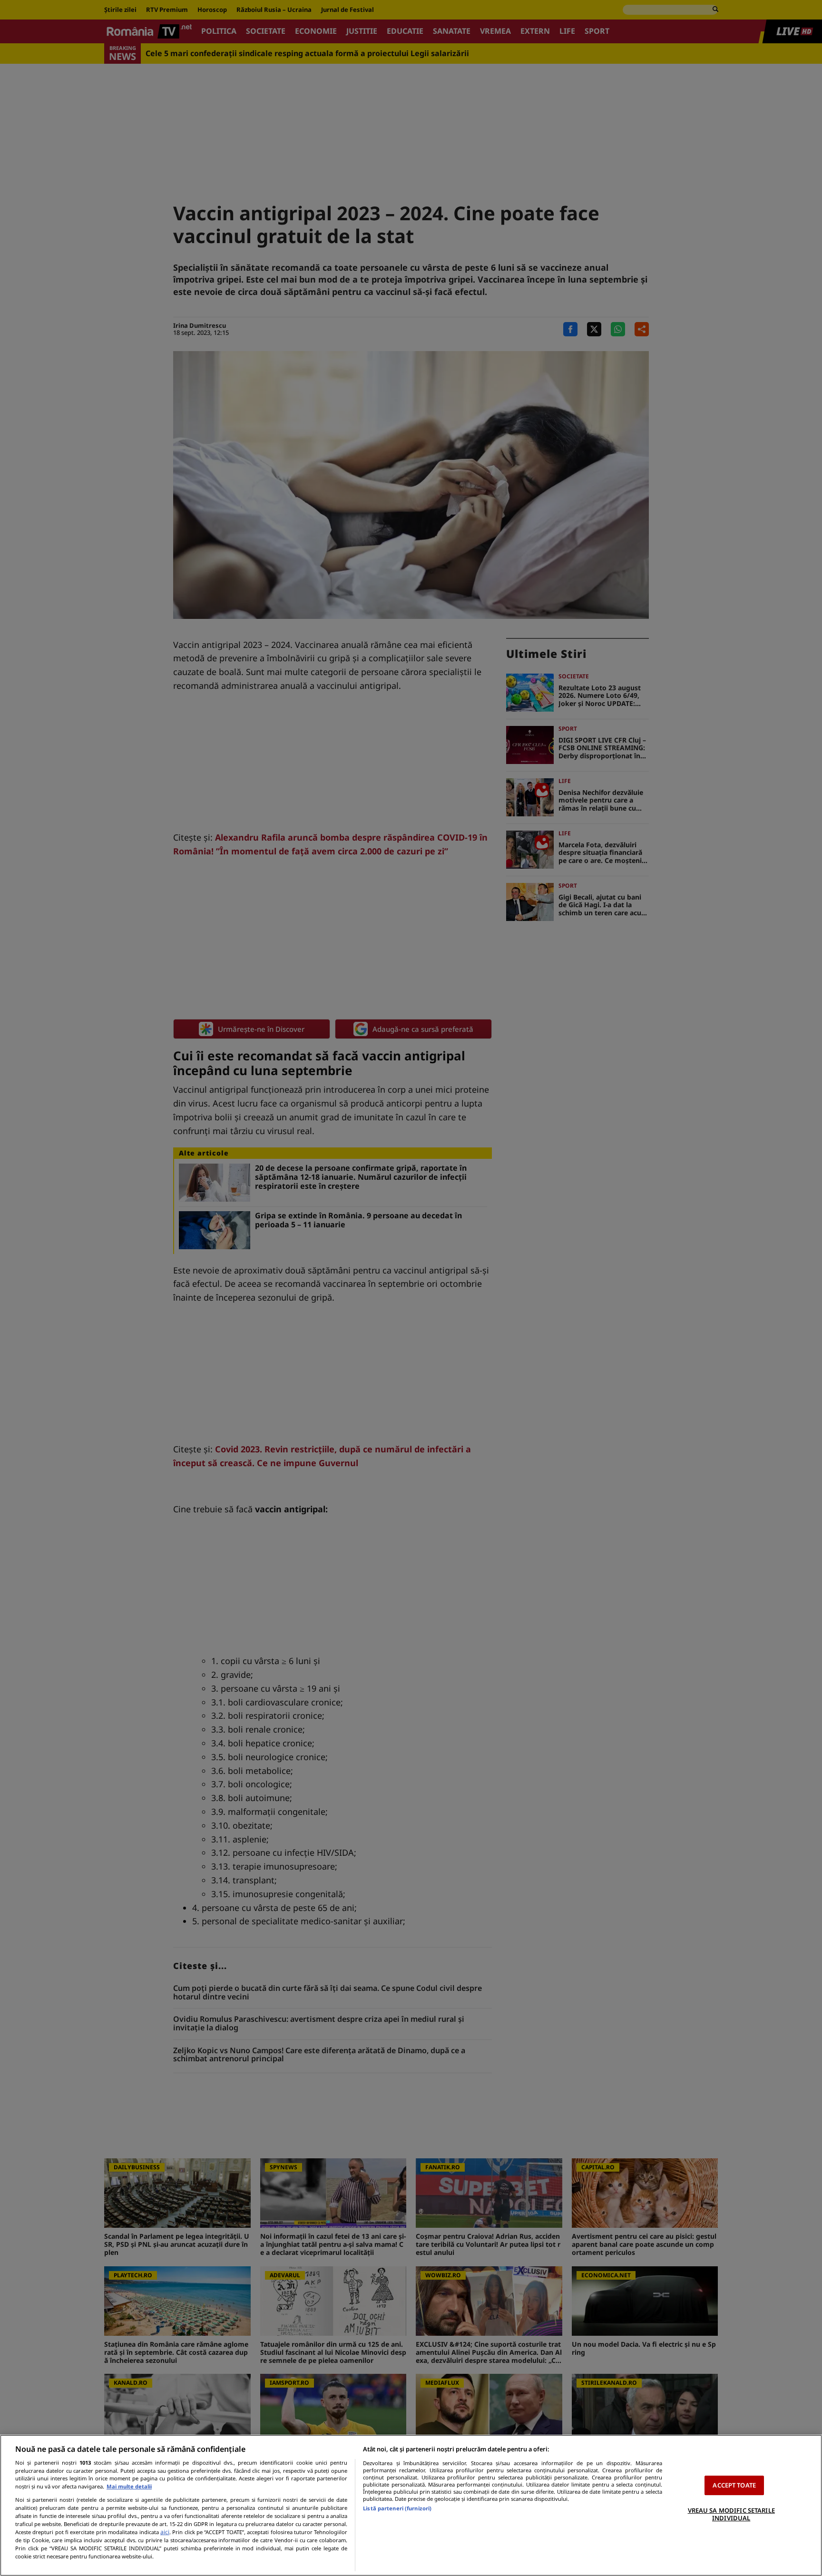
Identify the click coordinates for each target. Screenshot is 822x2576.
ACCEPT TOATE (734, 2485)
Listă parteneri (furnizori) (397, 2508)
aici (165, 2532)
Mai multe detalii (129, 2486)
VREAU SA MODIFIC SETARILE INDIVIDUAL (731, 2514)
